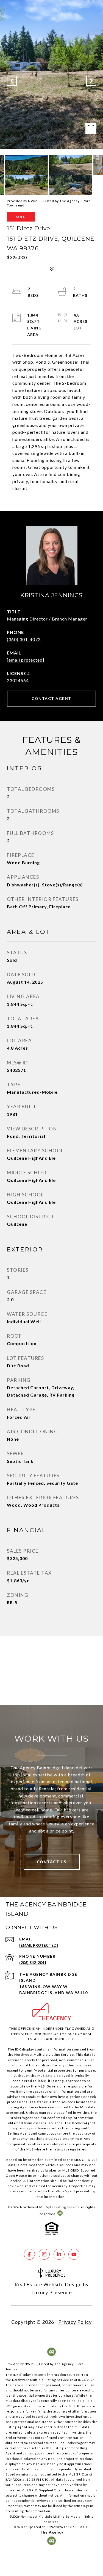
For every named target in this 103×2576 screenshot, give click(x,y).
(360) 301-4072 (24, 639)
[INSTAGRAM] (44, 2254)
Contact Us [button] (52, 1862)
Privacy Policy (75, 2322)
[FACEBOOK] (29, 2254)
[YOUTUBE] (74, 2254)
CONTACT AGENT (51, 698)
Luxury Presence (52, 2292)
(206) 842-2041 (33, 1962)
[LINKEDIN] (59, 2254)
